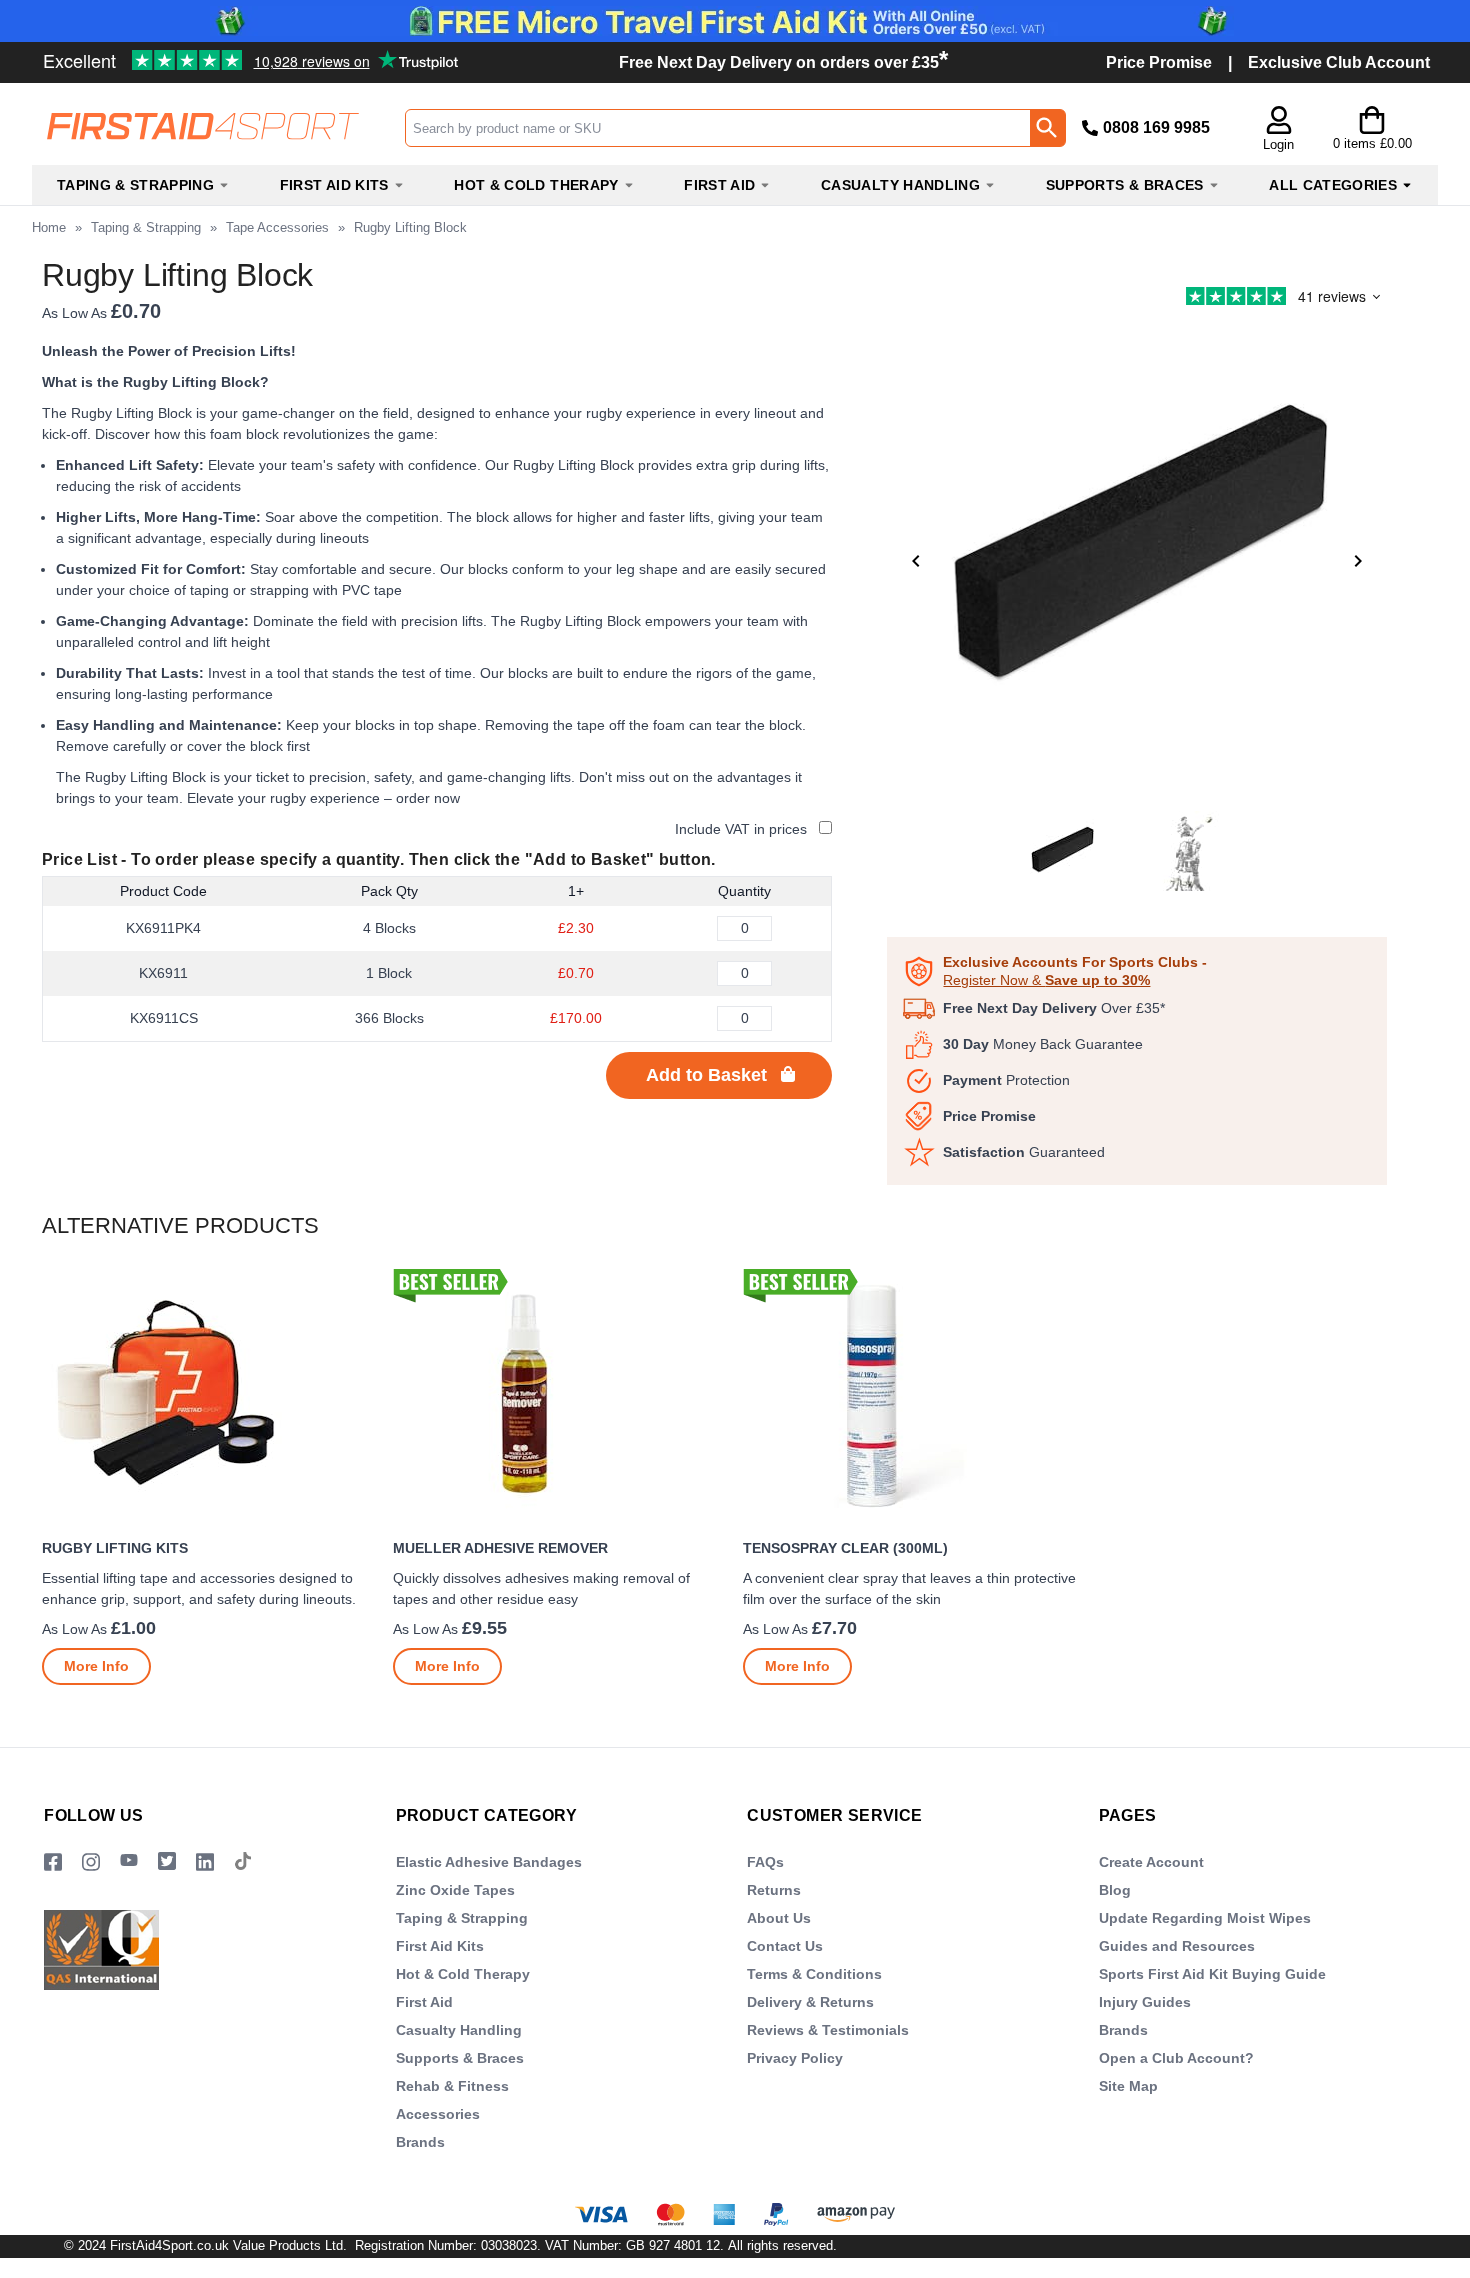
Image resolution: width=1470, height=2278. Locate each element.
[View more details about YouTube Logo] (129, 1862)
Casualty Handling (459, 2030)
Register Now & (1046, 980)
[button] (1278, 130)
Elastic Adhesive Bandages (489, 1862)
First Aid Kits (440, 1946)
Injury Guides (1145, 2002)
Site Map (1128, 2086)
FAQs (765, 1862)
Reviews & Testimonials (828, 2030)
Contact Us (785, 1946)
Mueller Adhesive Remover (500, 1548)
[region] (209, 1398)
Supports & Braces (460, 2058)
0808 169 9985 (1156, 127)
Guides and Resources (1177, 1946)
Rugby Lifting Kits (115, 1548)
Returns (774, 1890)
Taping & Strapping (146, 227)
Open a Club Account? (1176, 2058)
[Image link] (167, 1862)
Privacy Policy (795, 2058)
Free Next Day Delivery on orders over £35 (783, 62)
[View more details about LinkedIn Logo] (205, 1862)
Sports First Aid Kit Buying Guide (1212, 1974)
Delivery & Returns (810, 2002)
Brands (420, 2142)
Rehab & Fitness (452, 2086)
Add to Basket (706, 1075)
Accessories (438, 2114)
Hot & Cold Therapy (463, 1974)
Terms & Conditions (814, 1974)
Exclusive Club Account (1339, 62)
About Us (779, 1918)
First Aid (424, 2002)
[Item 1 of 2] (1137, 561)
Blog (1115, 1890)
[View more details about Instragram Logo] (91, 1862)
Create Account (1151, 1862)
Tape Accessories (277, 227)
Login (1278, 144)
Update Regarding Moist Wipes (1205, 1918)
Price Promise (1159, 62)
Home (49, 227)
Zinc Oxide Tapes (455, 1890)
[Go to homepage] (218, 126)
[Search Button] (1047, 128)
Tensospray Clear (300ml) (845, 1548)
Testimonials (184, 53)
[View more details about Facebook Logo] (53, 1862)
